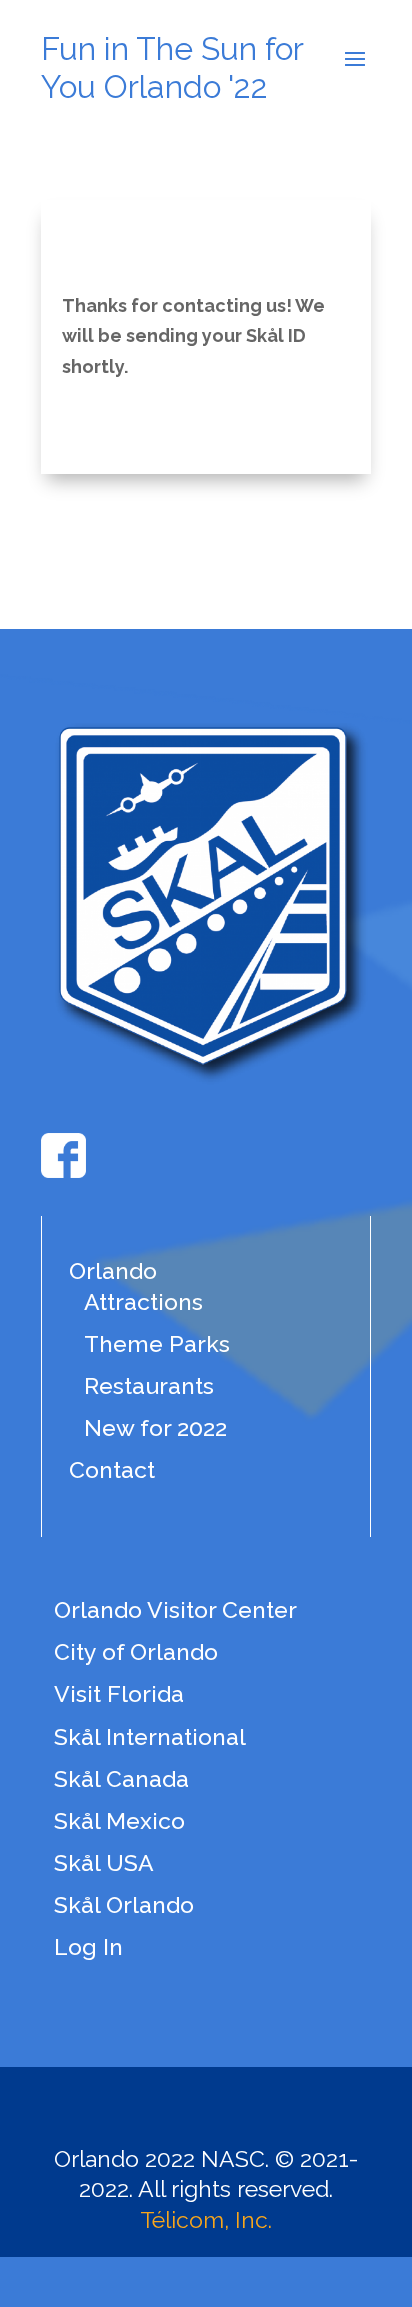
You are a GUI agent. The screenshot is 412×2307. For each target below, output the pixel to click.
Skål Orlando (124, 1904)
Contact (112, 1469)
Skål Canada (121, 1778)
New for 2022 (155, 1427)
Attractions (143, 1301)
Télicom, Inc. (206, 2219)
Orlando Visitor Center (175, 1609)
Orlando (113, 1270)
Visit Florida (119, 1693)
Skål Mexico (119, 1820)
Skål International (150, 1736)
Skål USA (104, 1862)
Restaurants (149, 1385)
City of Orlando (136, 1651)
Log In (88, 1946)
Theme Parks (157, 1343)
